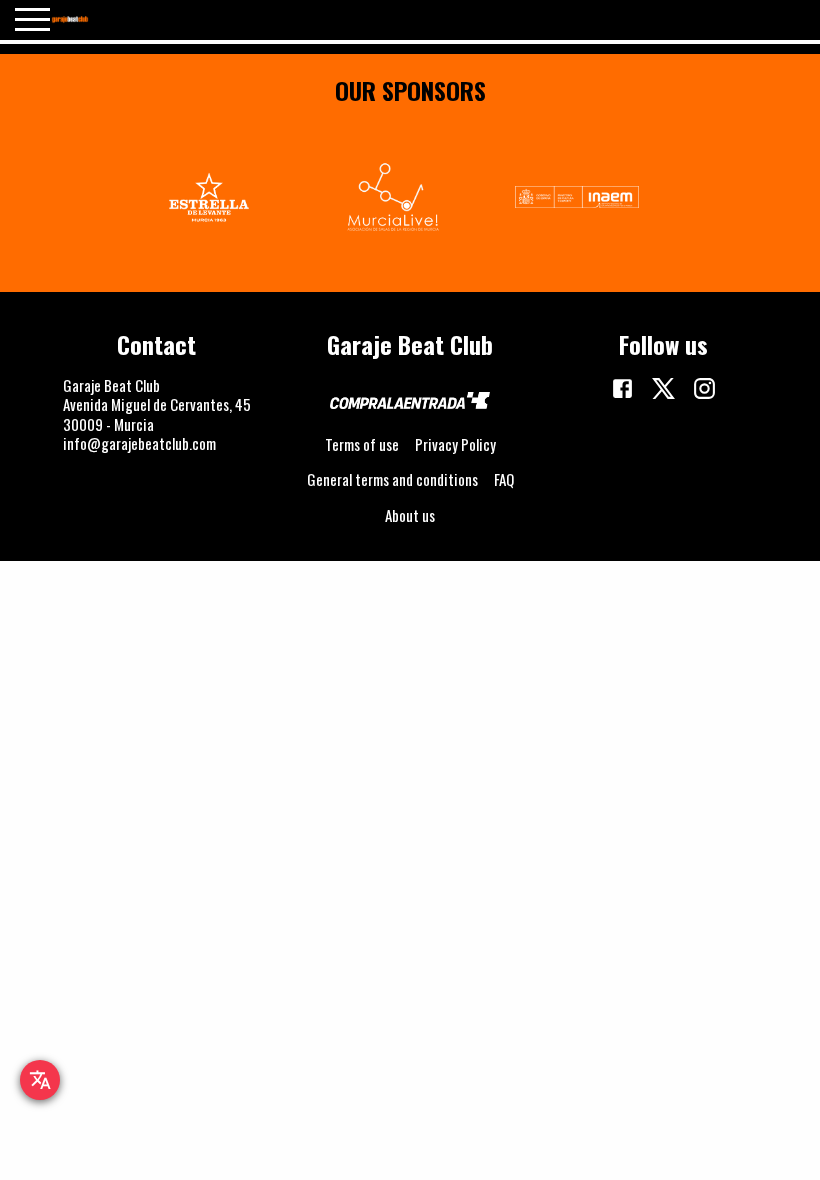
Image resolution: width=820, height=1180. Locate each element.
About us (410, 515)
